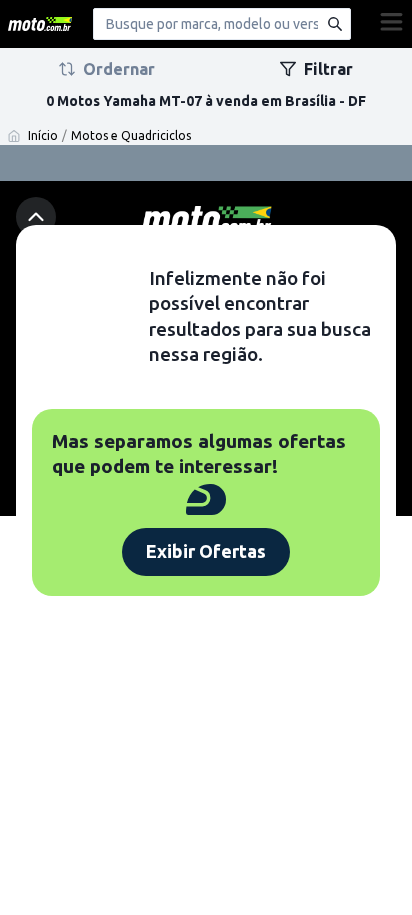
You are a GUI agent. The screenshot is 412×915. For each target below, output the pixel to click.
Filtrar (328, 69)
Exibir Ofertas (206, 551)
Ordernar (119, 69)
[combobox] (222, 24)
